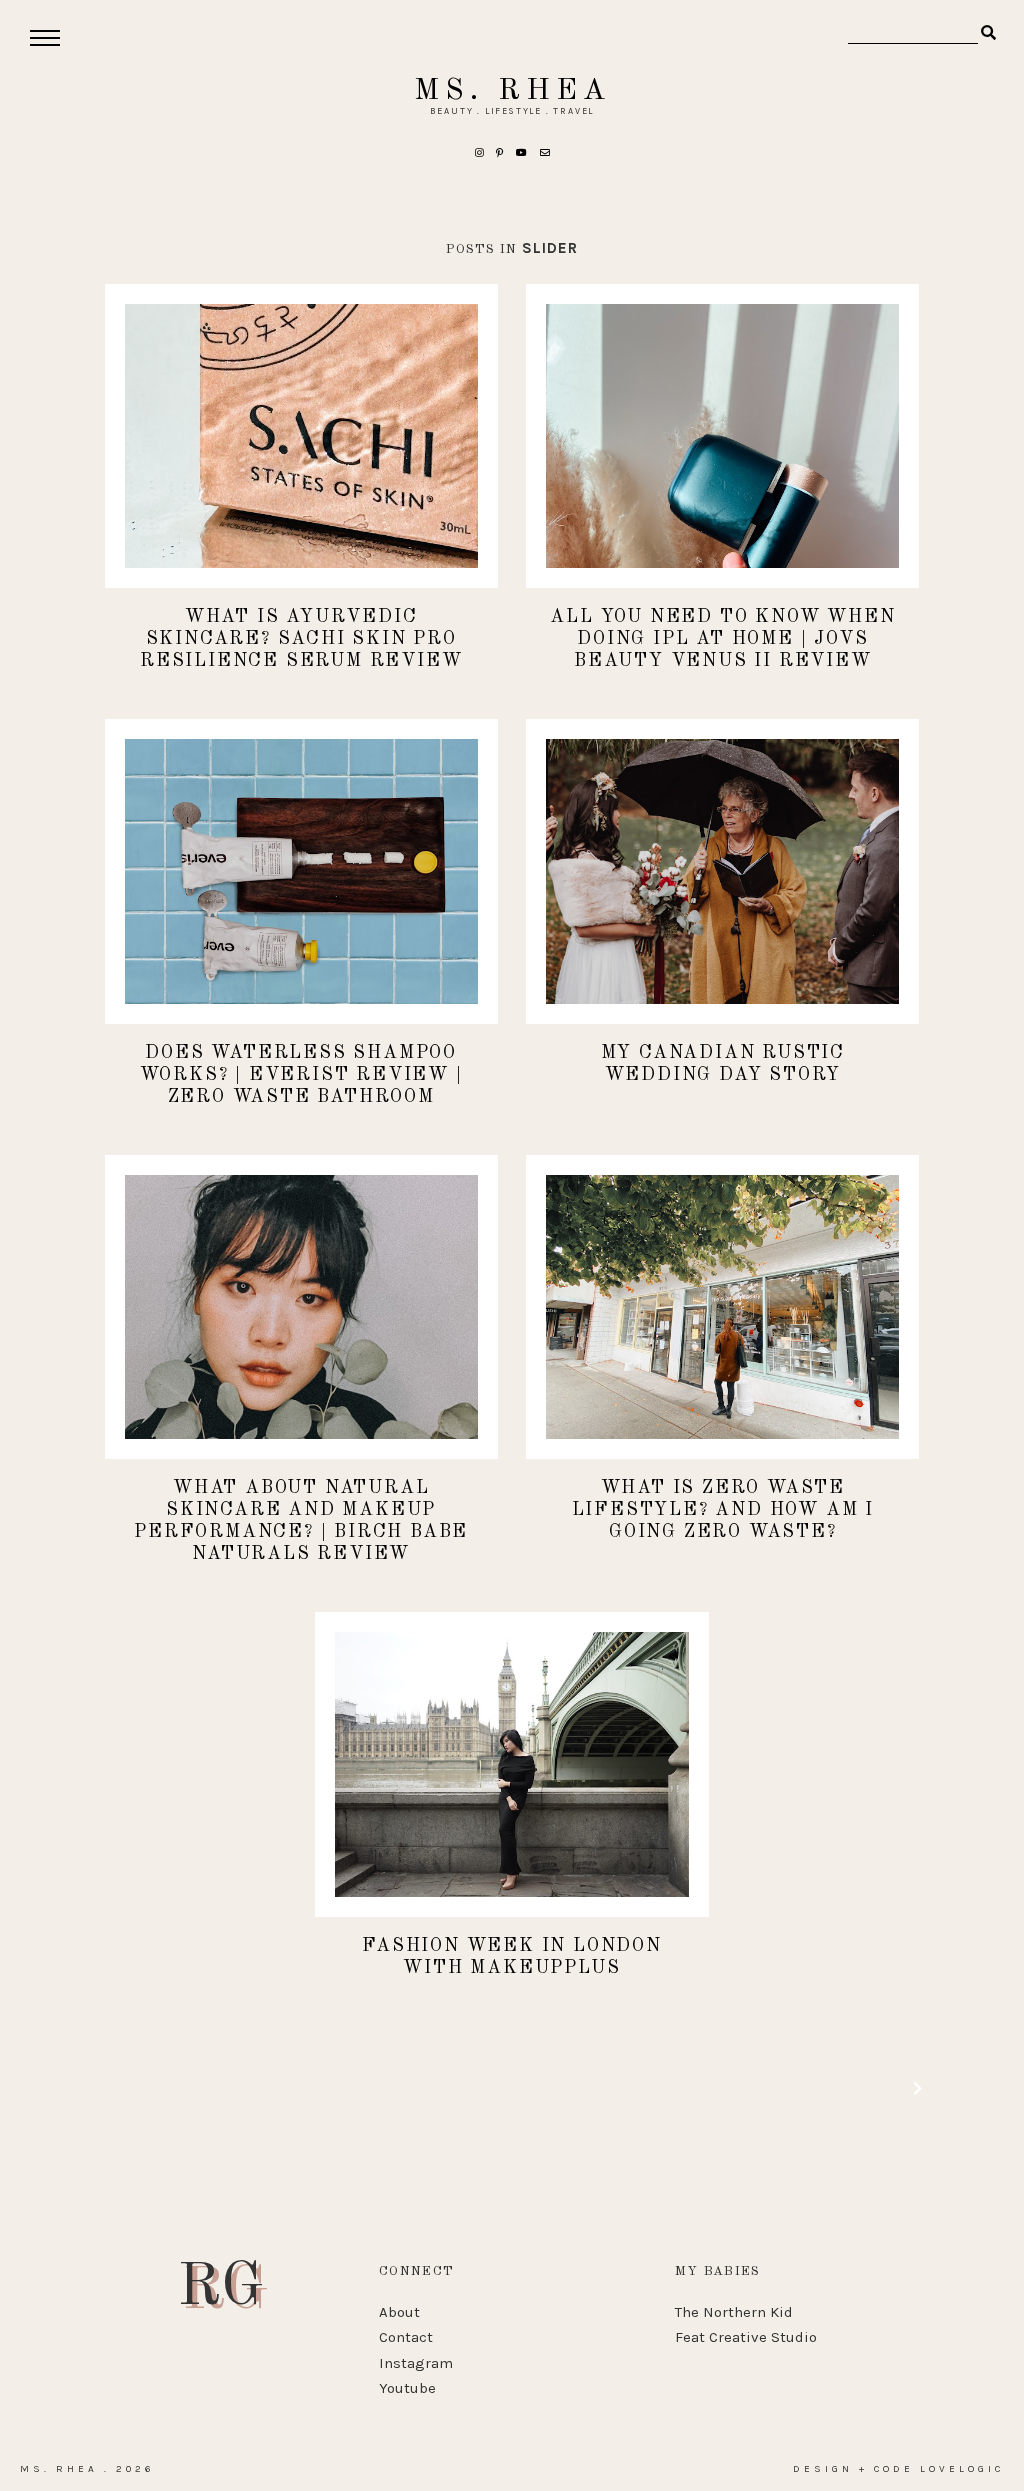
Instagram (416, 2363)
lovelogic (962, 2469)
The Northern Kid (734, 2312)
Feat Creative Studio (746, 2337)
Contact (406, 2337)
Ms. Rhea (512, 91)
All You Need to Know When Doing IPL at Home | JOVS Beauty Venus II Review (722, 639)
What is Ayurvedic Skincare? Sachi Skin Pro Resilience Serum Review (301, 639)
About (399, 2312)
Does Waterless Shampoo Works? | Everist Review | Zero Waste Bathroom (301, 1075)
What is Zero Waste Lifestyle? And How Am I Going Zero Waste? (723, 1510)
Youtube (407, 2388)
